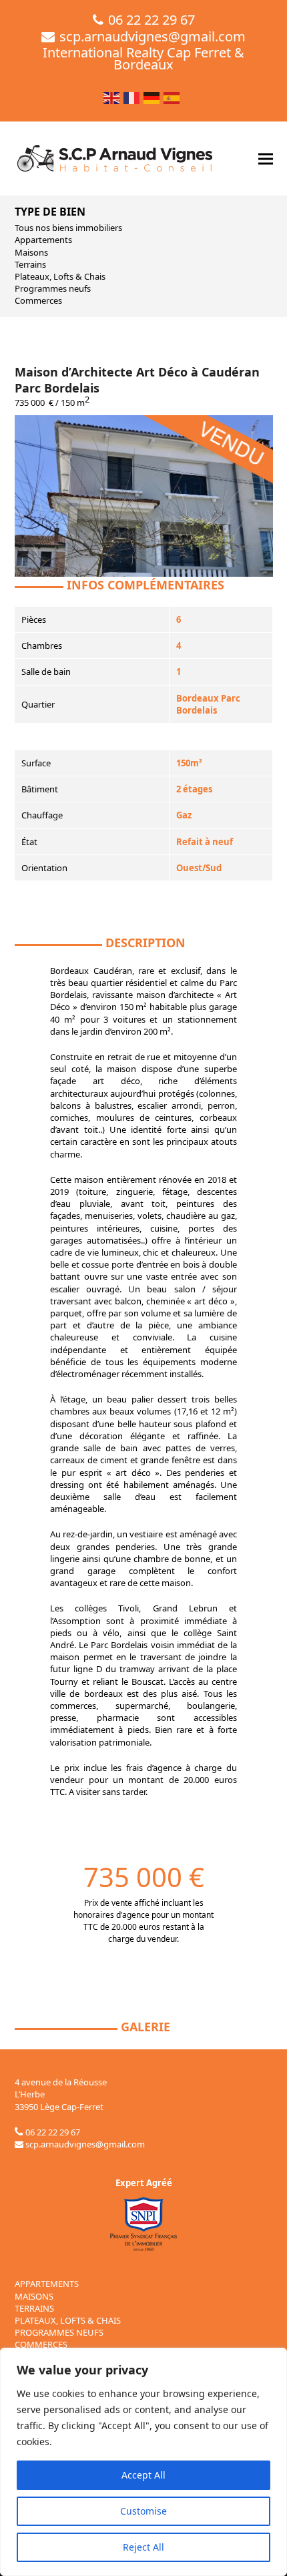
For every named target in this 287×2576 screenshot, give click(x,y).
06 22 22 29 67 (152, 20)
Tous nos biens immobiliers (68, 228)
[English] (112, 96)
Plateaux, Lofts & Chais (60, 276)
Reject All (143, 2547)
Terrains (30, 264)
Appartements (43, 240)
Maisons (31, 252)
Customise (143, 2511)
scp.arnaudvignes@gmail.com (153, 36)
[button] (266, 159)
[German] (152, 96)
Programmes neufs (53, 288)
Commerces (38, 300)
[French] (132, 96)
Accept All (143, 2475)
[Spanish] (172, 96)
